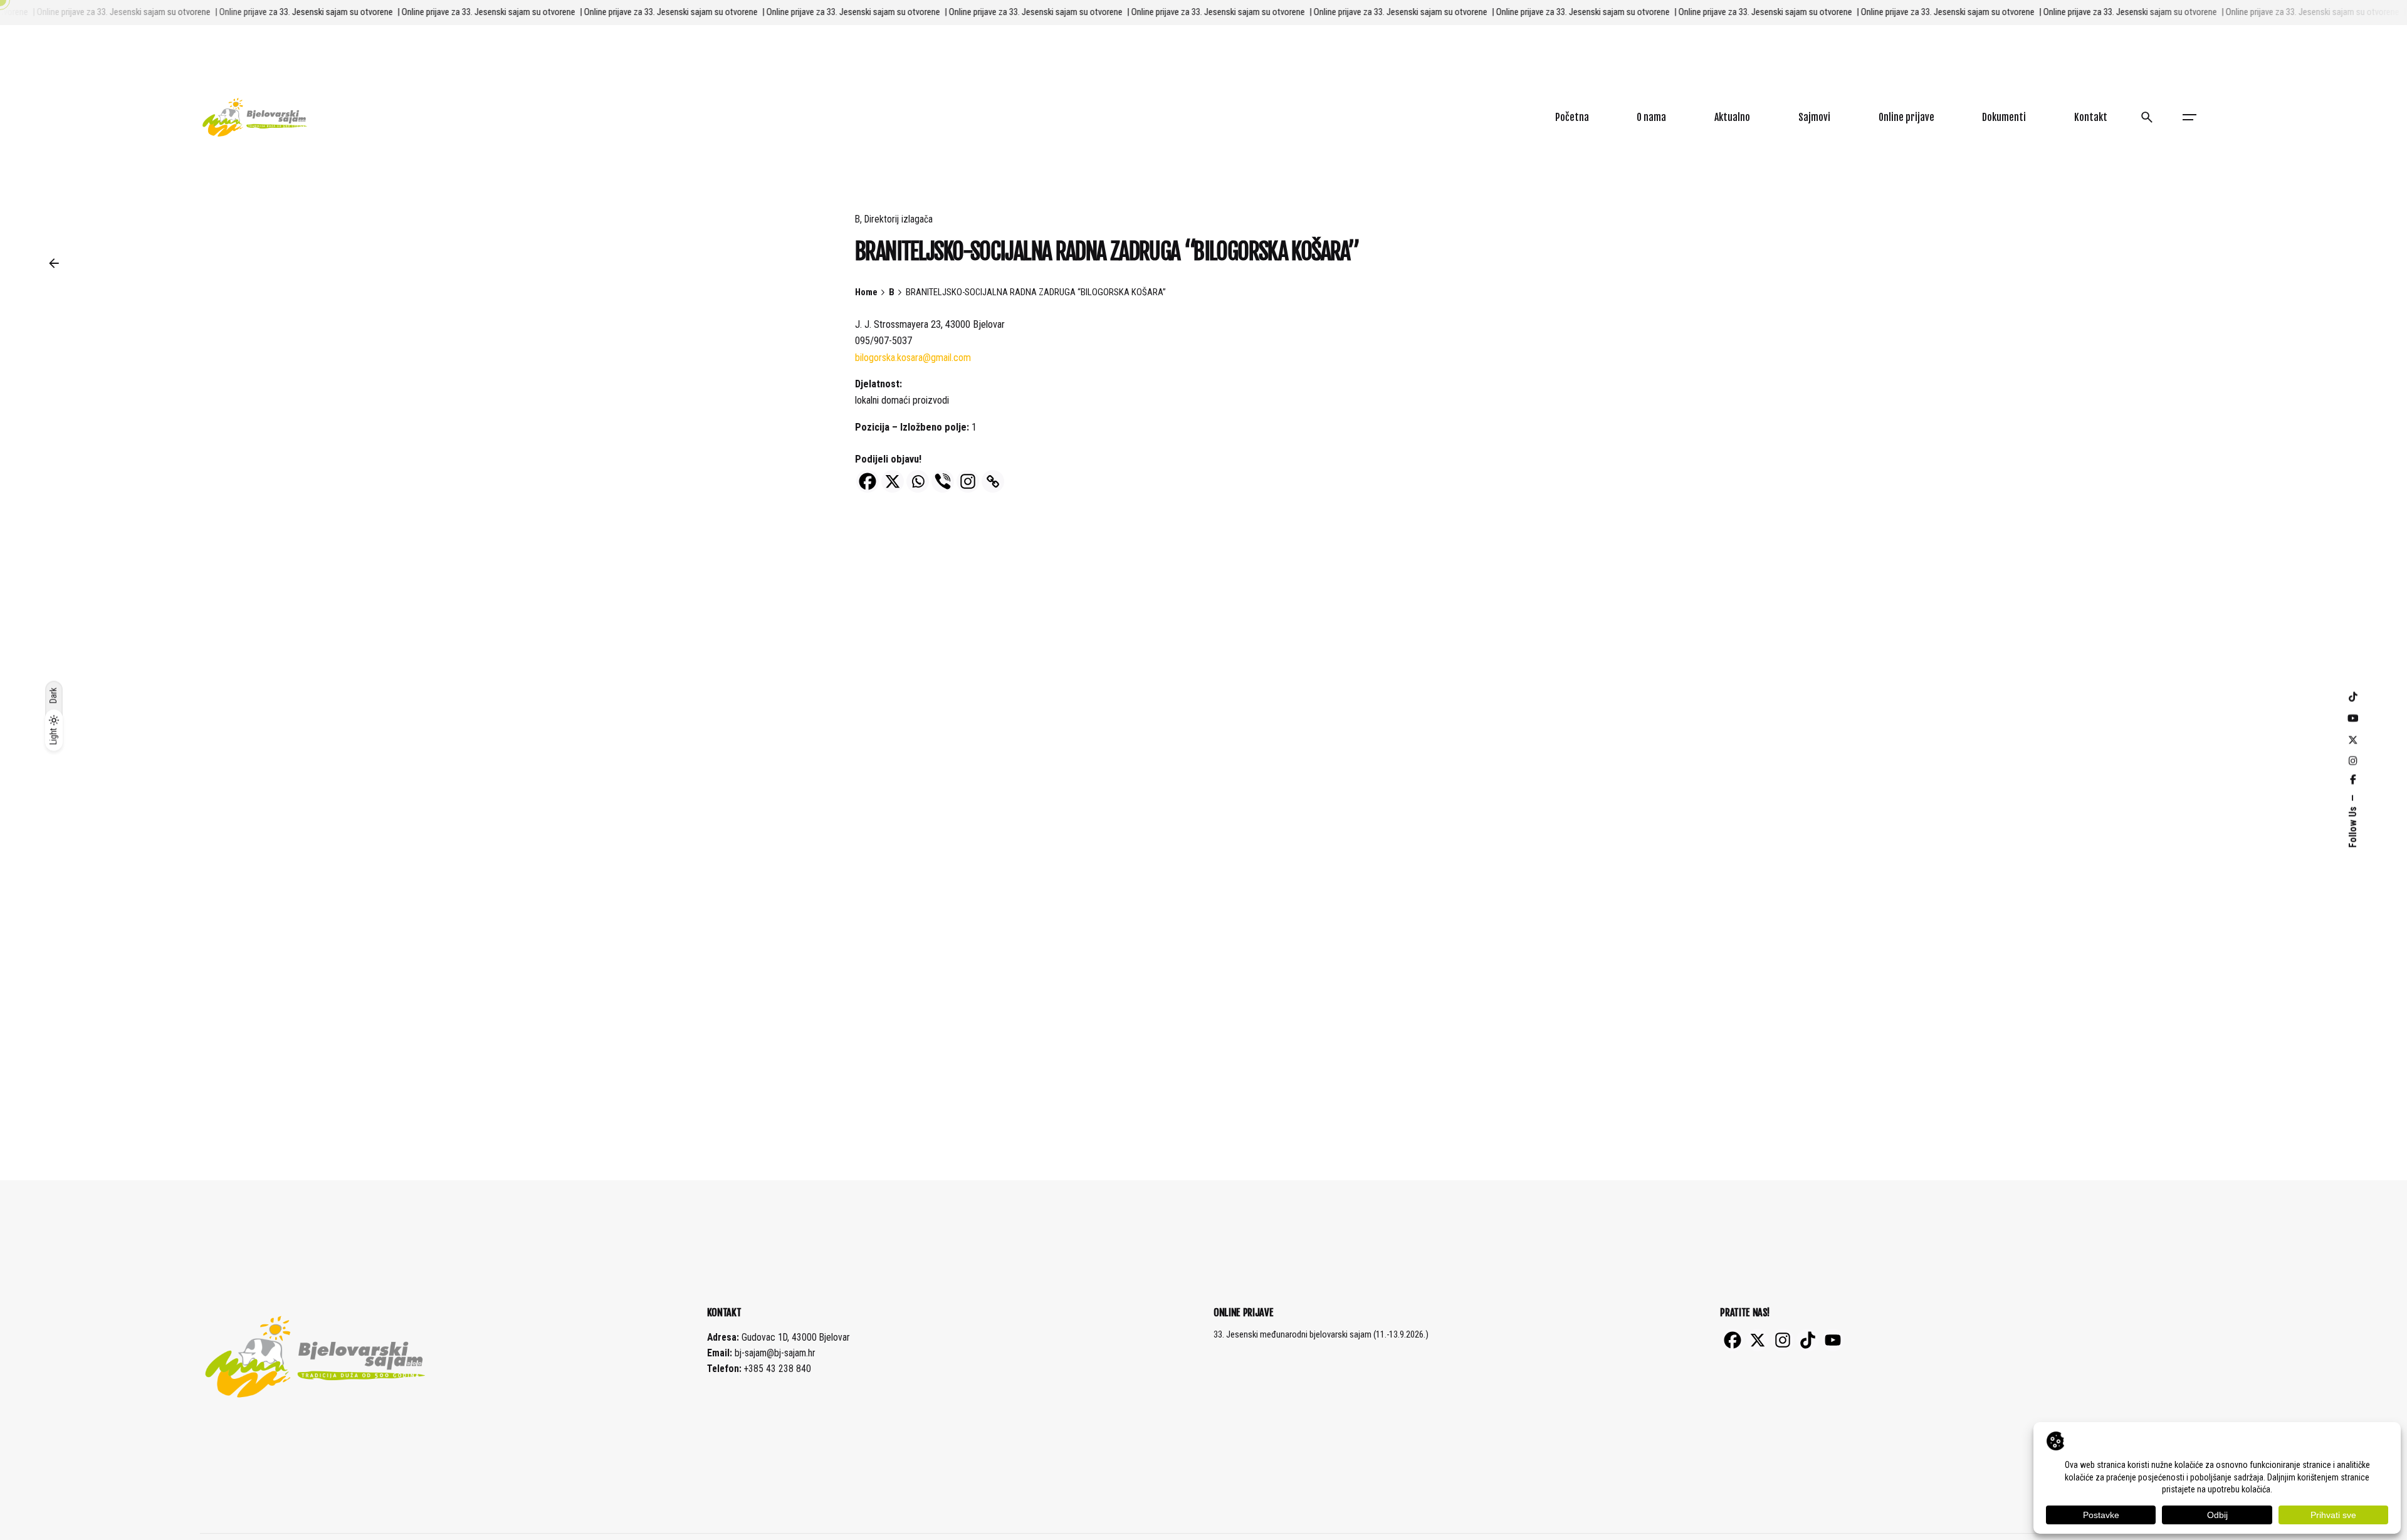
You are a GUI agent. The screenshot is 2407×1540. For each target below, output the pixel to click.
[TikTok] (1808, 1340)
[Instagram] (968, 481)
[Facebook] (868, 481)
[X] (893, 481)
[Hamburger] (2189, 117)
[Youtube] (1833, 1340)
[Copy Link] (993, 481)
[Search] (2147, 117)
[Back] (54, 263)
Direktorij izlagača (899, 219)
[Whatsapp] (918, 481)
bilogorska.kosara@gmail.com (913, 358)
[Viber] (943, 481)
